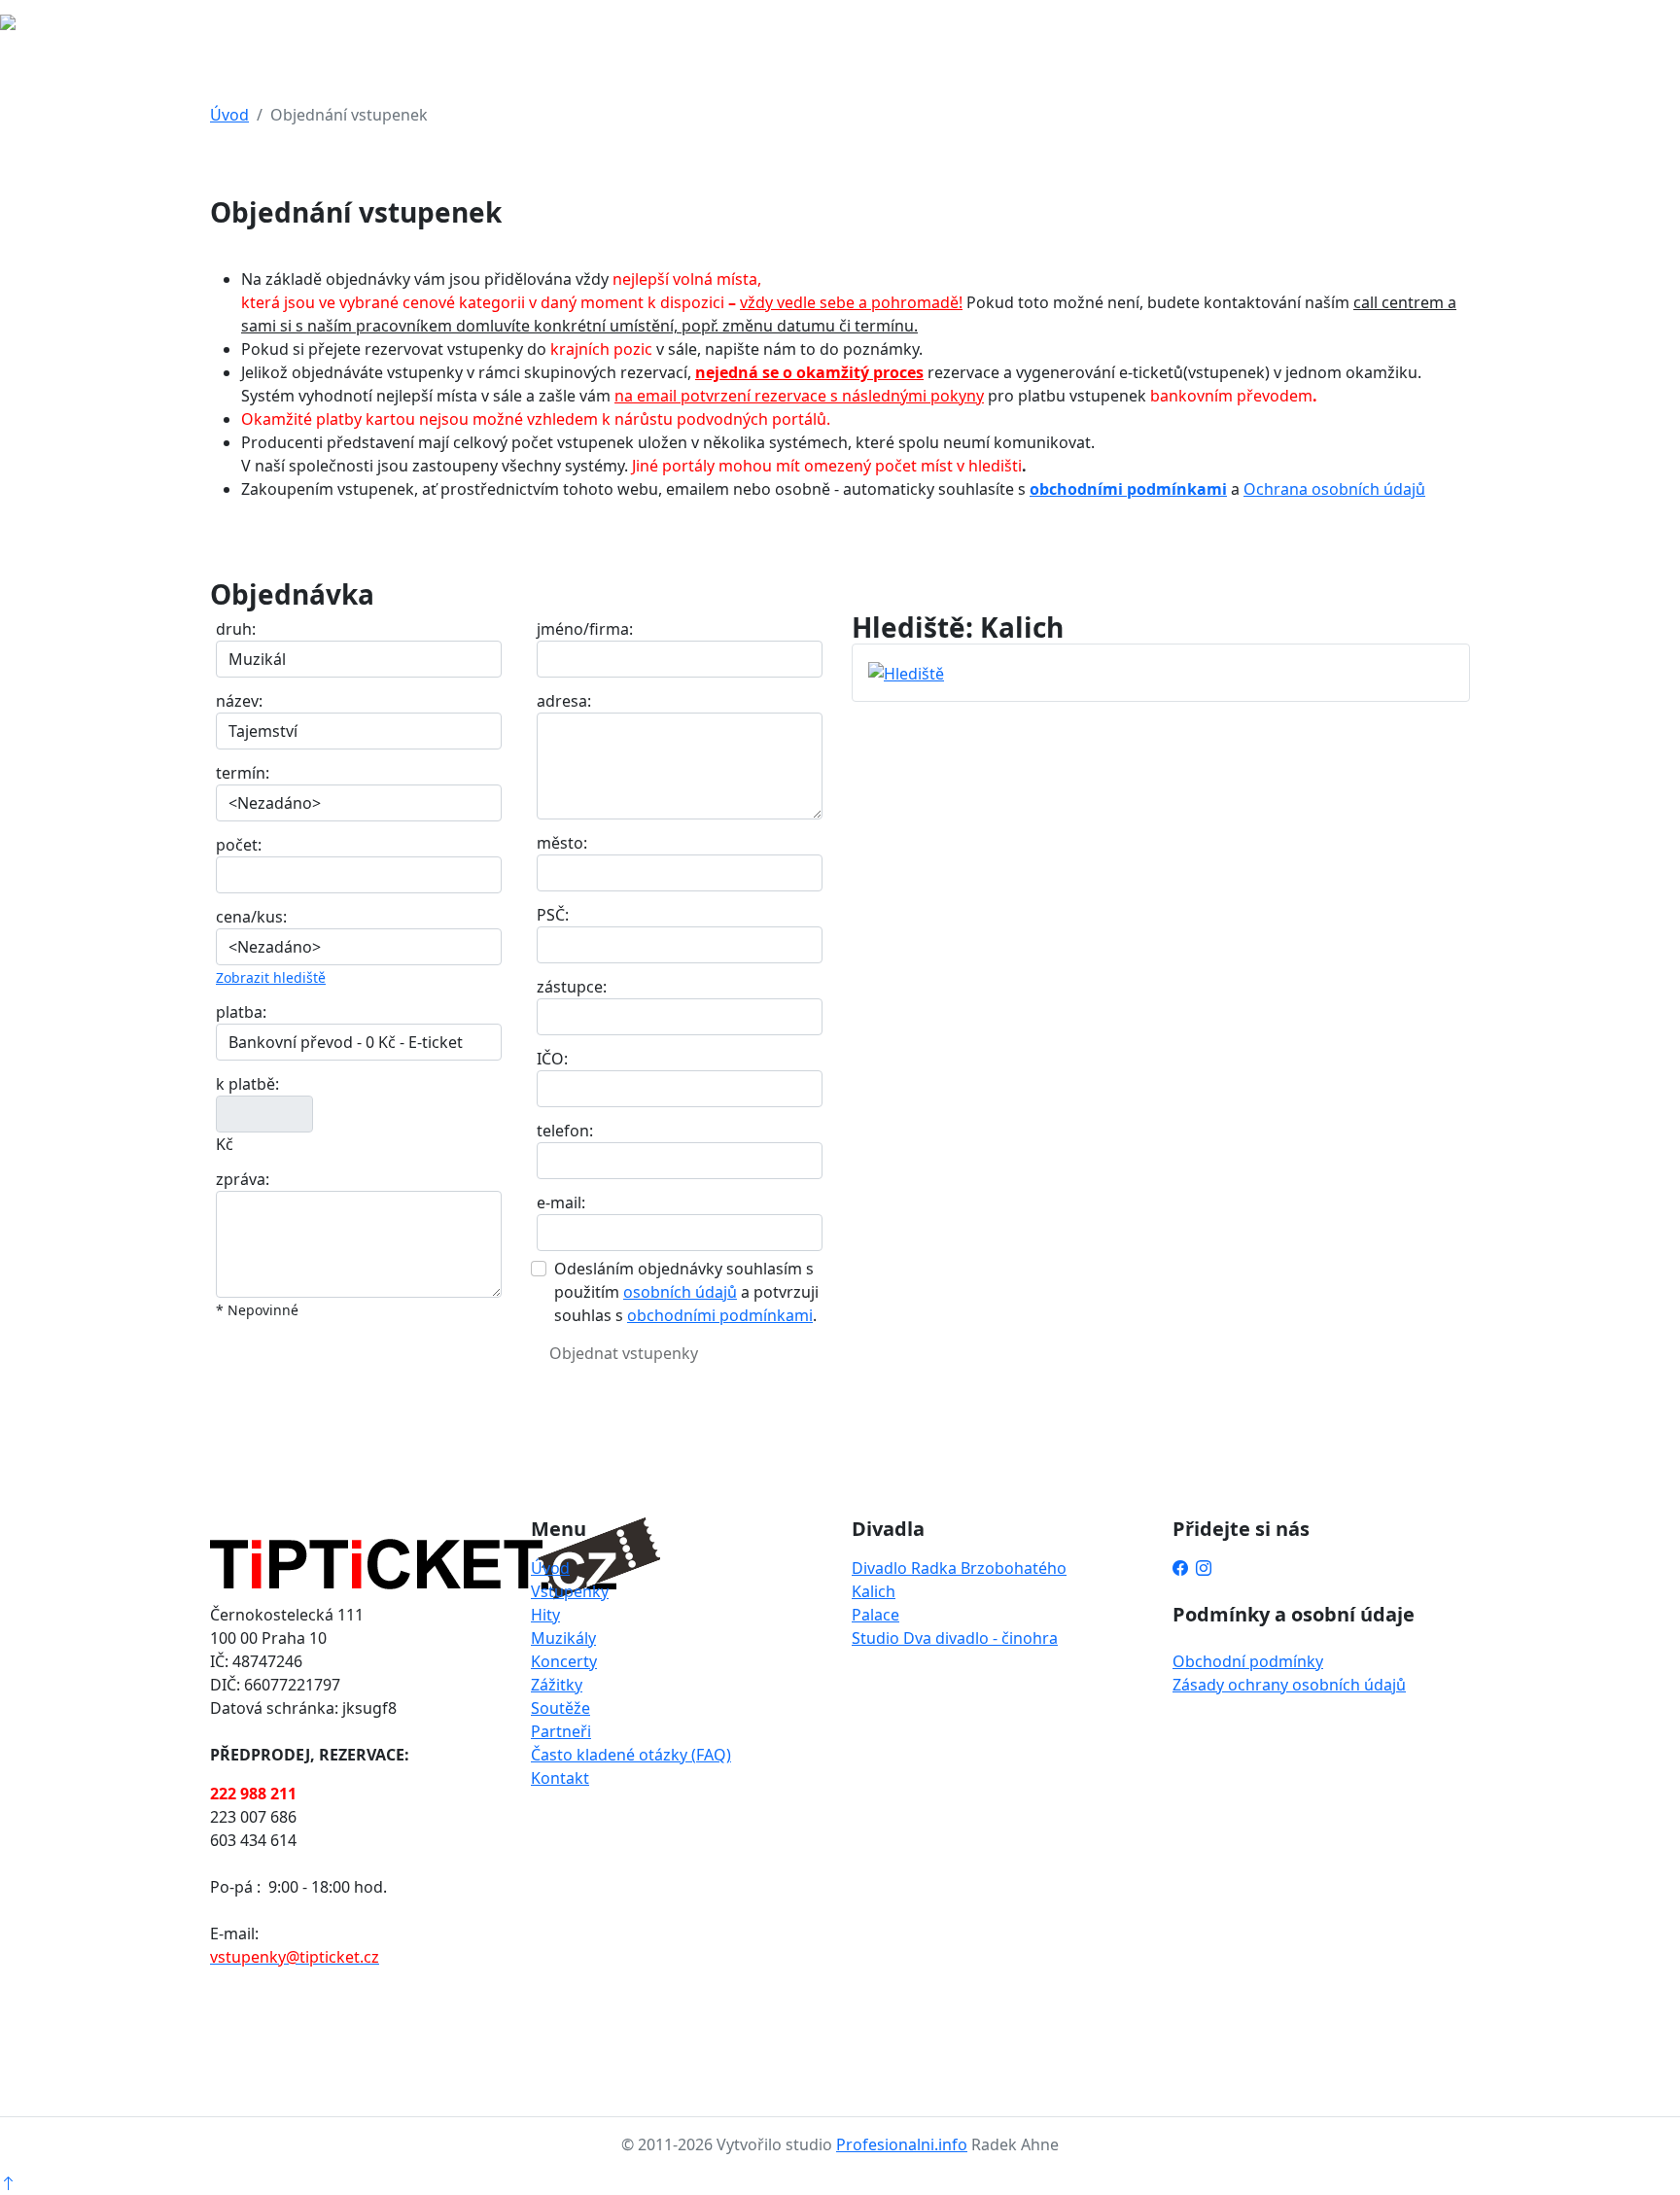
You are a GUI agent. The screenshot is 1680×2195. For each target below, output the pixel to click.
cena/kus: (251, 917)
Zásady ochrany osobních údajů (1289, 1685)
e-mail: (561, 1202)
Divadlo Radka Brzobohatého (959, 1568)
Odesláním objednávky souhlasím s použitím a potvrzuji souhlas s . (686, 1292)
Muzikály (563, 1638)
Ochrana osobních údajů (1334, 489)
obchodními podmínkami (1128, 489)
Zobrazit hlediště (271, 977)
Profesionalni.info (902, 2144)
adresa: (564, 701)
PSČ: (553, 915)
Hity (545, 1615)
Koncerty (564, 1661)
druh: (236, 629)
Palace (875, 1615)
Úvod (229, 115)
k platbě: (247, 1084)
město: (562, 843)
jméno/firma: (585, 629)
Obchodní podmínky (1248, 1661)
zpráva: (243, 1179)
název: (239, 701)
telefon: (565, 1131)
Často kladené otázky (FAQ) (631, 1755)
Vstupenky (570, 1591)
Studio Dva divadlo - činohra (955, 1638)
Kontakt (560, 1778)
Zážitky (557, 1685)
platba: (241, 1012)
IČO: (552, 1059)
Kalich (874, 1591)
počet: (239, 845)
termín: (243, 773)
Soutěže (560, 1708)
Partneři (561, 1731)
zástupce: (572, 987)
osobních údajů (680, 1292)
